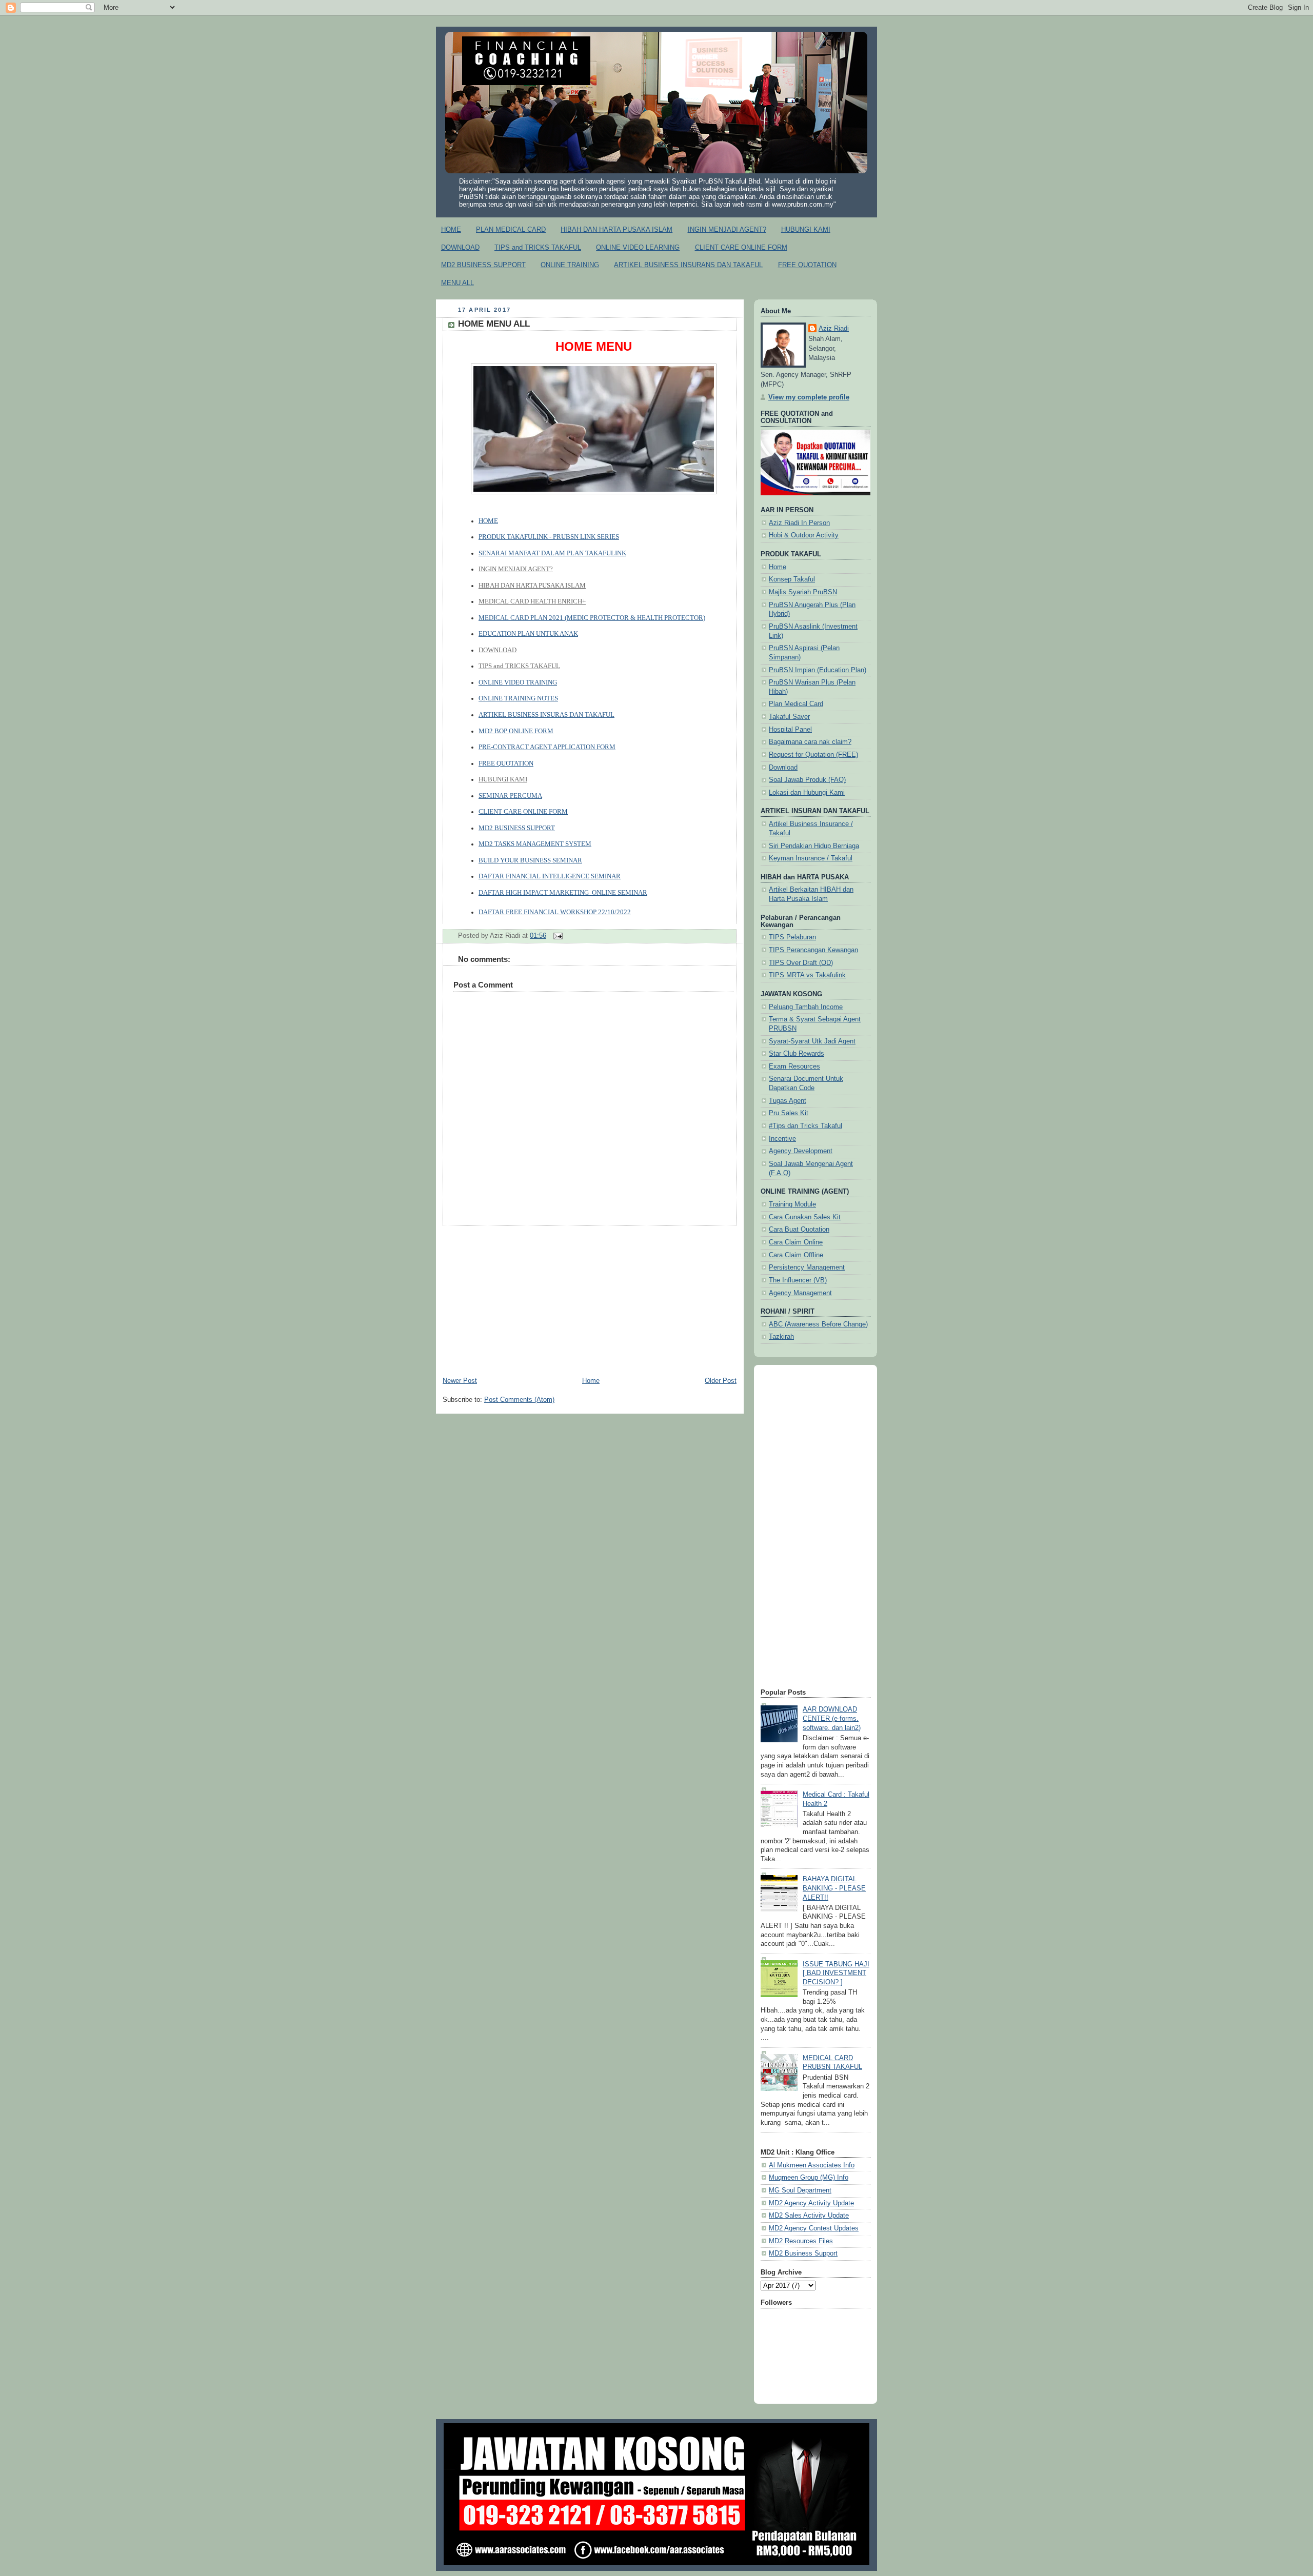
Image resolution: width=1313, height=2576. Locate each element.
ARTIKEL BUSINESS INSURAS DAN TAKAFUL (546, 715)
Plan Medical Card (796, 704)
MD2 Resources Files (801, 2241)
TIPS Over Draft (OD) (801, 963)
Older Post (721, 1381)
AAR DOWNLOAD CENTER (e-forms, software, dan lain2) (832, 1718)
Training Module (792, 1204)
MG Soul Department (800, 2190)
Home (591, 1381)
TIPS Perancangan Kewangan (813, 950)
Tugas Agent (788, 1101)
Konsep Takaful (792, 579)
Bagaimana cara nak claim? (810, 742)
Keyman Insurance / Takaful (811, 858)
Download (783, 768)
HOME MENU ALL (494, 324)
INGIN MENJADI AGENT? (727, 229)
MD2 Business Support (803, 2253)
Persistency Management (807, 1267)
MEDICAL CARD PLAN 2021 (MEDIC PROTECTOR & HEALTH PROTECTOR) (592, 618)
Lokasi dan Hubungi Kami (807, 793)
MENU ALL (457, 283)
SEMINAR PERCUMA (510, 796)
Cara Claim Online (796, 1242)
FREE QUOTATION (807, 265)
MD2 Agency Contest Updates (814, 2228)
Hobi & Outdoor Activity (804, 535)
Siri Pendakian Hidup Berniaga (814, 846)
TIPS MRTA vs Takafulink (807, 975)
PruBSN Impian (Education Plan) (818, 670)
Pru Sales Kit (789, 1113)
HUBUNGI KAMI (806, 229)
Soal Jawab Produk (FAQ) (807, 780)
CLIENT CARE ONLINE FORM (741, 247)
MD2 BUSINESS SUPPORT (483, 265)
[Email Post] (556, 936)
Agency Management (800, 1293)
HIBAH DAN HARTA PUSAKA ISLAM (616, 229)
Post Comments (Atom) (519, 1400)
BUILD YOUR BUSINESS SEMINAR (530, 860)
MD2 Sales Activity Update (809, 2216)
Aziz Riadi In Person (799, 523)
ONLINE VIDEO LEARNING (638, 247)
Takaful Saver (789, 717)
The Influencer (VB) (798, 1280)
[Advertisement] (590, 1298)
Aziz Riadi (834, 329)
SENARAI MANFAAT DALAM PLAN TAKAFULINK (552, 553)
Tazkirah (781, 1337)
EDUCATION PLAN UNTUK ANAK (528, 634)
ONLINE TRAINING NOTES (518, 698)
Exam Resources (794, 1066)
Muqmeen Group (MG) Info (809, 2178)
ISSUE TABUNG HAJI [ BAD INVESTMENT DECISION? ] (836, 1973)
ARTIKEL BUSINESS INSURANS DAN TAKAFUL (688, 265)
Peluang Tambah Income (806, 1007)
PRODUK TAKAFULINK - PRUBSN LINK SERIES (549, 537)
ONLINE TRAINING (570, 265)
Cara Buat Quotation (799, 1230)
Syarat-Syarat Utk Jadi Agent (812, 1041)
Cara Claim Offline (796, 1255)
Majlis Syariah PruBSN (803, 592)
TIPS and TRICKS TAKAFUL (538, 247)
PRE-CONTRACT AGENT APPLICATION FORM (547, 747)
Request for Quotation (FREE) (813, 755)
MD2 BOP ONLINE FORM (516, 731)
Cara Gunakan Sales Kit (805, 1217)
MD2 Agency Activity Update (811, 2203)
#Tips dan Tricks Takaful (805, 1126)
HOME (451, 229)
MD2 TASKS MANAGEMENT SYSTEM (535, 844)
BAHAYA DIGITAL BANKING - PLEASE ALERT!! (834, 1888)
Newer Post (460, 1381)
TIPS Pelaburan (792, 937)
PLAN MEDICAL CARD (511, 229)
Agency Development (801, 1151)
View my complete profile (809, 397)
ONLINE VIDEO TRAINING (518, 682)
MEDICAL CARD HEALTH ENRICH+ (532, 601)
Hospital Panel (790, 730)
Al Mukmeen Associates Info (812, 2165)
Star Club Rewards (797, 1054)
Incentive (782, 1139)
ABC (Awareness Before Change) (818, 1324)
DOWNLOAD (460, 247)
